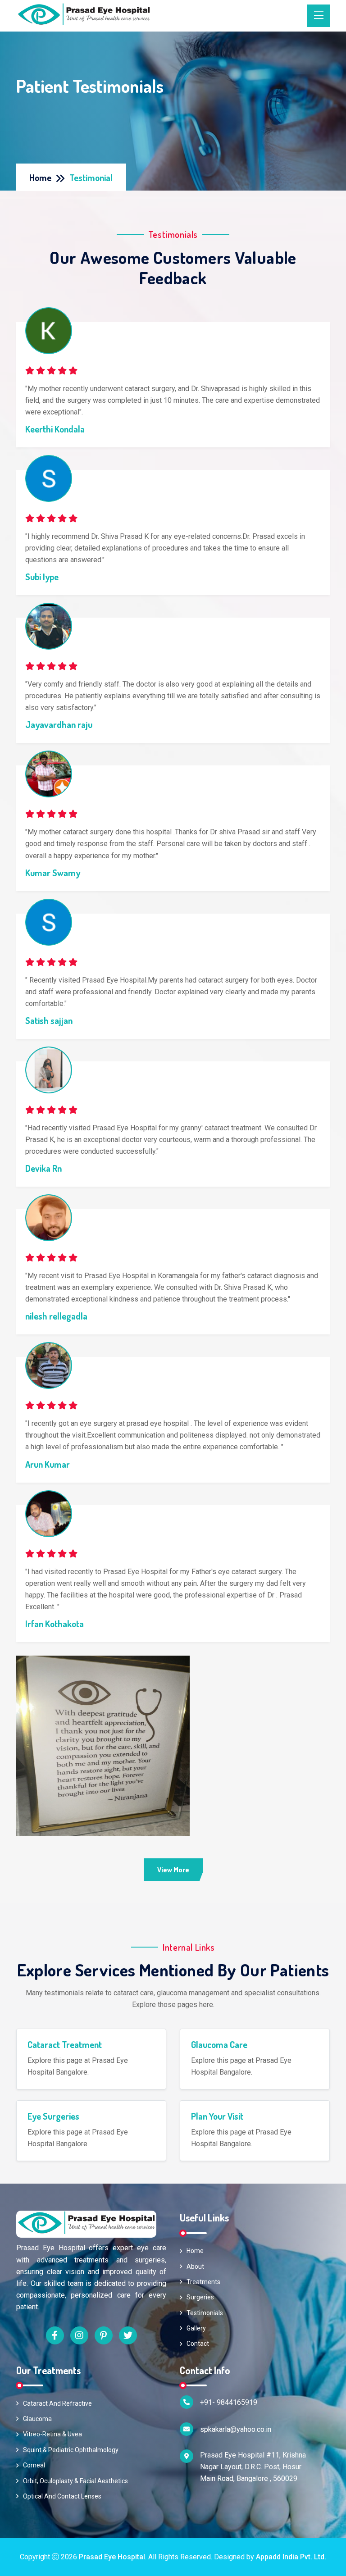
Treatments (203, 2282)
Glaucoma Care (219, 2044)
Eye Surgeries (53, 2116)
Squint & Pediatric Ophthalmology (71, 2450)
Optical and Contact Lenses (62, 2496)
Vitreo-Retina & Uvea (52, 2434)
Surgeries (200, 2297)
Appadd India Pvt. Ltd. (291, 2557)
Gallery (196, 2328)
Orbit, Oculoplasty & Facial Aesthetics (75, 2481)
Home (40, 177)
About (195, 2267)
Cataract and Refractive (57, 2403)
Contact (198, 2344)
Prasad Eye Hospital (112, 2557)
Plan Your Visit (217, 2116)
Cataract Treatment (65, 2044)
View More (173, 1870)
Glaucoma (37, 2419)
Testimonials (205, 2313)
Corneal (34, 2465)
